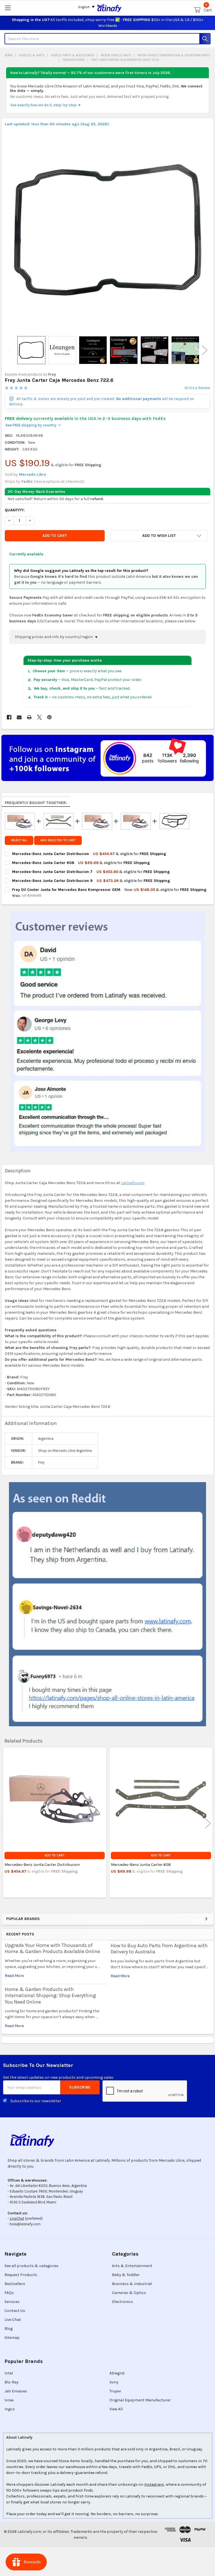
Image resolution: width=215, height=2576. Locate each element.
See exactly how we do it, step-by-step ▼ (46, 105)
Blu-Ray (11, 2382)
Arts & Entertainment (132, 2266)
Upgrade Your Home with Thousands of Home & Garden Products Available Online (52, 1948)
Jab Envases (16, 2391)
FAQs (9, 2293)
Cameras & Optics (129, 2293)
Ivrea (9, 2400)
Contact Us (15, 2311)
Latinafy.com (133, 1183)
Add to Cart (54, 1855)
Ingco (10, 2409)
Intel (9, 2373)
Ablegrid (117, 2373)
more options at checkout (59, 481)
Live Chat (13, 2320)
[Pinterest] (49, 717)
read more (14, 1976)
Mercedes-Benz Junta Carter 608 (141, 1865)
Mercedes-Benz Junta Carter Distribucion (42, 1865)
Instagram (154, 2484)
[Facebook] (9, 717)
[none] (108, 230)
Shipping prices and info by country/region (54, 637)
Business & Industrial (132, 2284)
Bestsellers (15, 2284)
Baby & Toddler (126, 2275)
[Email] (19, 717)
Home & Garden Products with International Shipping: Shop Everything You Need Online (50, 1996)
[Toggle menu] (8, 8)
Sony (114, 2382)
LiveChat (17, 2218)
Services (12, 2302)
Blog (9, 2329)
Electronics (122, 2302)
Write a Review (197, 388)
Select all (19, 840)
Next (205, 350)
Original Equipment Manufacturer (140, 2400)
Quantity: (15, 510)
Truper (115, 2391)
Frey (52, 374)
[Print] (29, 717)
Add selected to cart (58, 840)
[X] (39, 717)
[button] (159, 536)
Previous (10, 350)
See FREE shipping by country (33, 425)
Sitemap (12, 2338)
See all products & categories (31, 2266)
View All (116, 2409)
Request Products (21, 2275)
